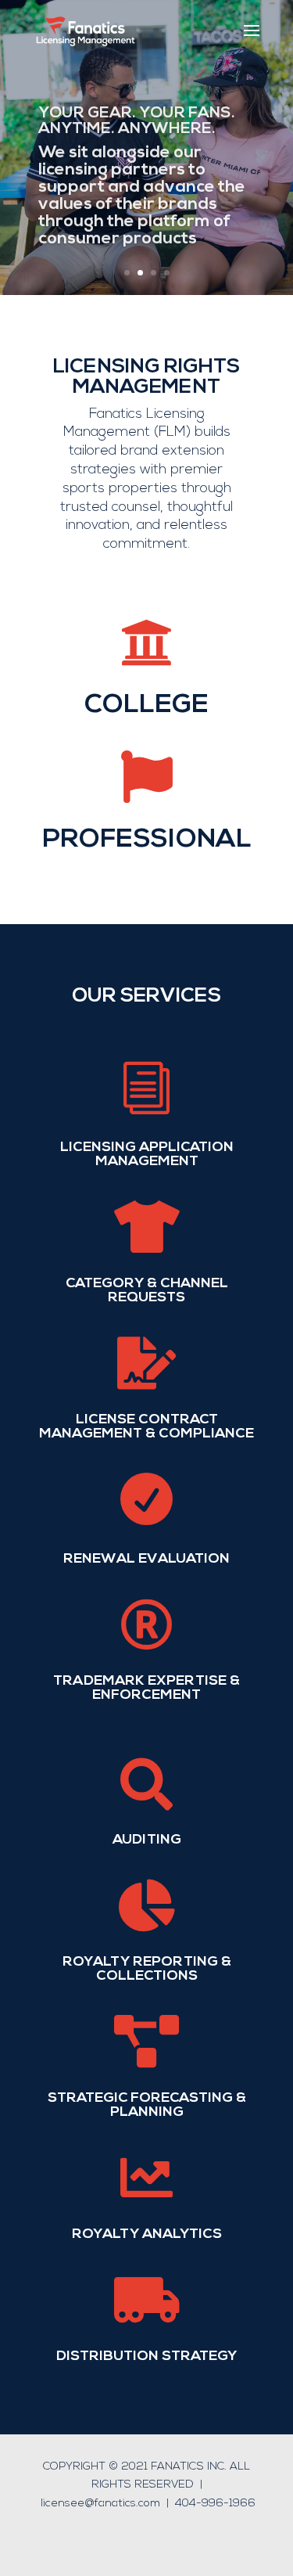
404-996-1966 (215, 2504)
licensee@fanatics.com (100, 2504)
